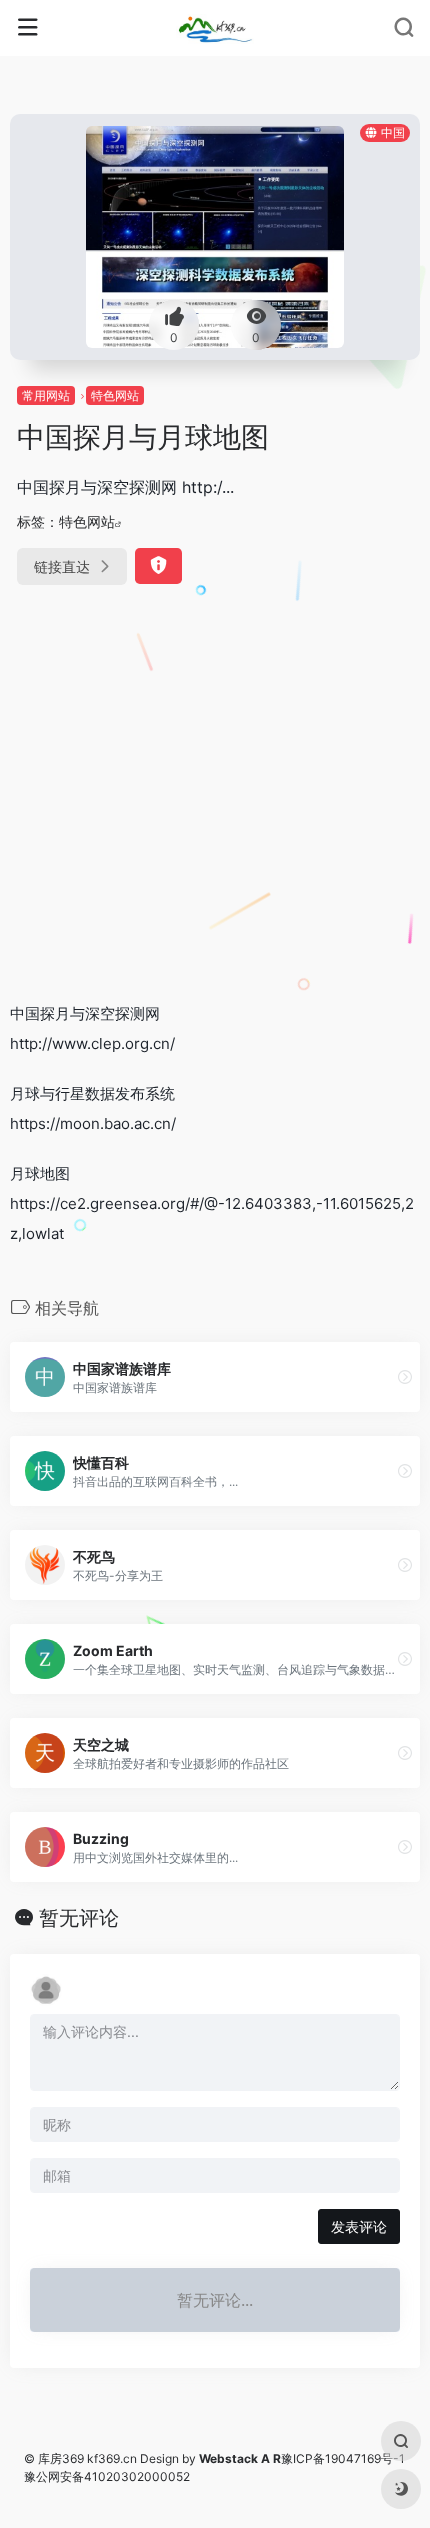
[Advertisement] (215, 797)
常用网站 (46, 395)
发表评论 (359, 2226)
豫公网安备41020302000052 (107, 2476)
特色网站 (115, 395)
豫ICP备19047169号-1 (343, 2458)
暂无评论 (79, 1918)
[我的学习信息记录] (214, 28)
